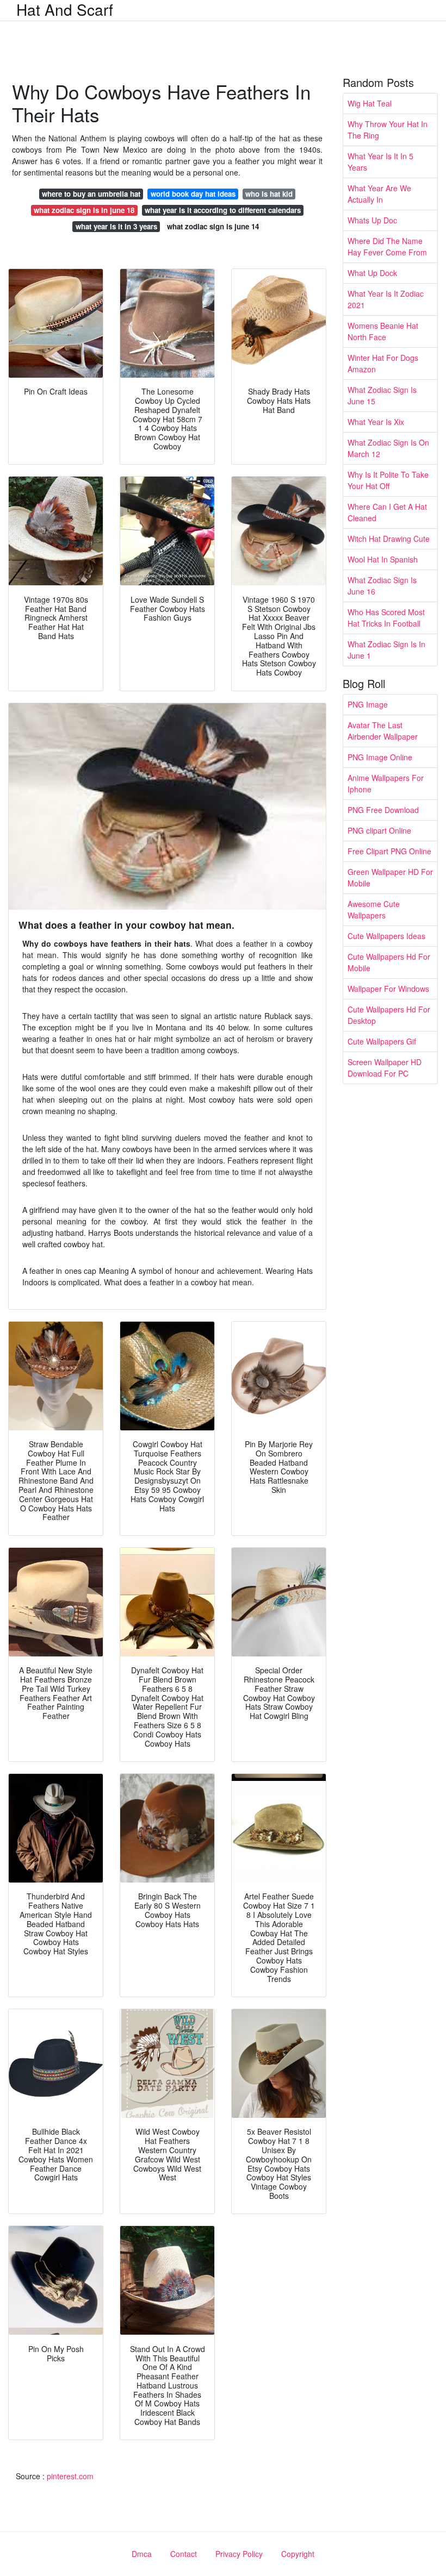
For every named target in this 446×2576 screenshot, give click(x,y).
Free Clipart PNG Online (389, 851)
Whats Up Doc (372, 220)
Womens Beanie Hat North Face (383, 331)
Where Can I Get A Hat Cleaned (387, 512)
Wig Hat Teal (370, 103)
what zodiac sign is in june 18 (84, 210)
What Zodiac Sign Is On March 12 (388, 448)
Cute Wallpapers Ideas (386, 936)
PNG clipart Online (379, 830)
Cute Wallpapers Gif (382, 1041)
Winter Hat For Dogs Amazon (383, 363)
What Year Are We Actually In (379, 194)
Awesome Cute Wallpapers (374, 909)
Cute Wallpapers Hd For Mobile (389, 962)
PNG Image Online (380, 757)
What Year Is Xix (376, 422)
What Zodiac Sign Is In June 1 (386, 650)
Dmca (142, 2554)
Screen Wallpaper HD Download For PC (385, 1068)
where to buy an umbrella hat (91, 194)
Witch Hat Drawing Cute (389, 539)
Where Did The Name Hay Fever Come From (387, 246)
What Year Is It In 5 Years (380, 162)
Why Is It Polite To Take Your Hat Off (388, 480)
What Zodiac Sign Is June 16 (382, 586)
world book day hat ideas (193, 194)
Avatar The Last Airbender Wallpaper (383, 731)
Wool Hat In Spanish (383, 559)
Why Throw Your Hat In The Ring (388, 130)
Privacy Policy (239, 2554)
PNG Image (368, 704)
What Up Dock (372, 273)
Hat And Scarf (65, 9)
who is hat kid (269, 194)
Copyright (298, 2554)
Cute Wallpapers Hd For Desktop (389, 1015)
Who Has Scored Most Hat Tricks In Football (386, 618)
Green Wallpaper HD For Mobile (390, 877)
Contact (184, 2554)
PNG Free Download (383, 810)
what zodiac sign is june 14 (213, 226)
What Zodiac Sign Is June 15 (382, 395)
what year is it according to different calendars (223, 210)
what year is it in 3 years (116, 226)
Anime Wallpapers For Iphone (386, 783)
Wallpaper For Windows (388, 989)
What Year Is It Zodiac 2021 (386, 299)
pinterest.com (70, 2476)
